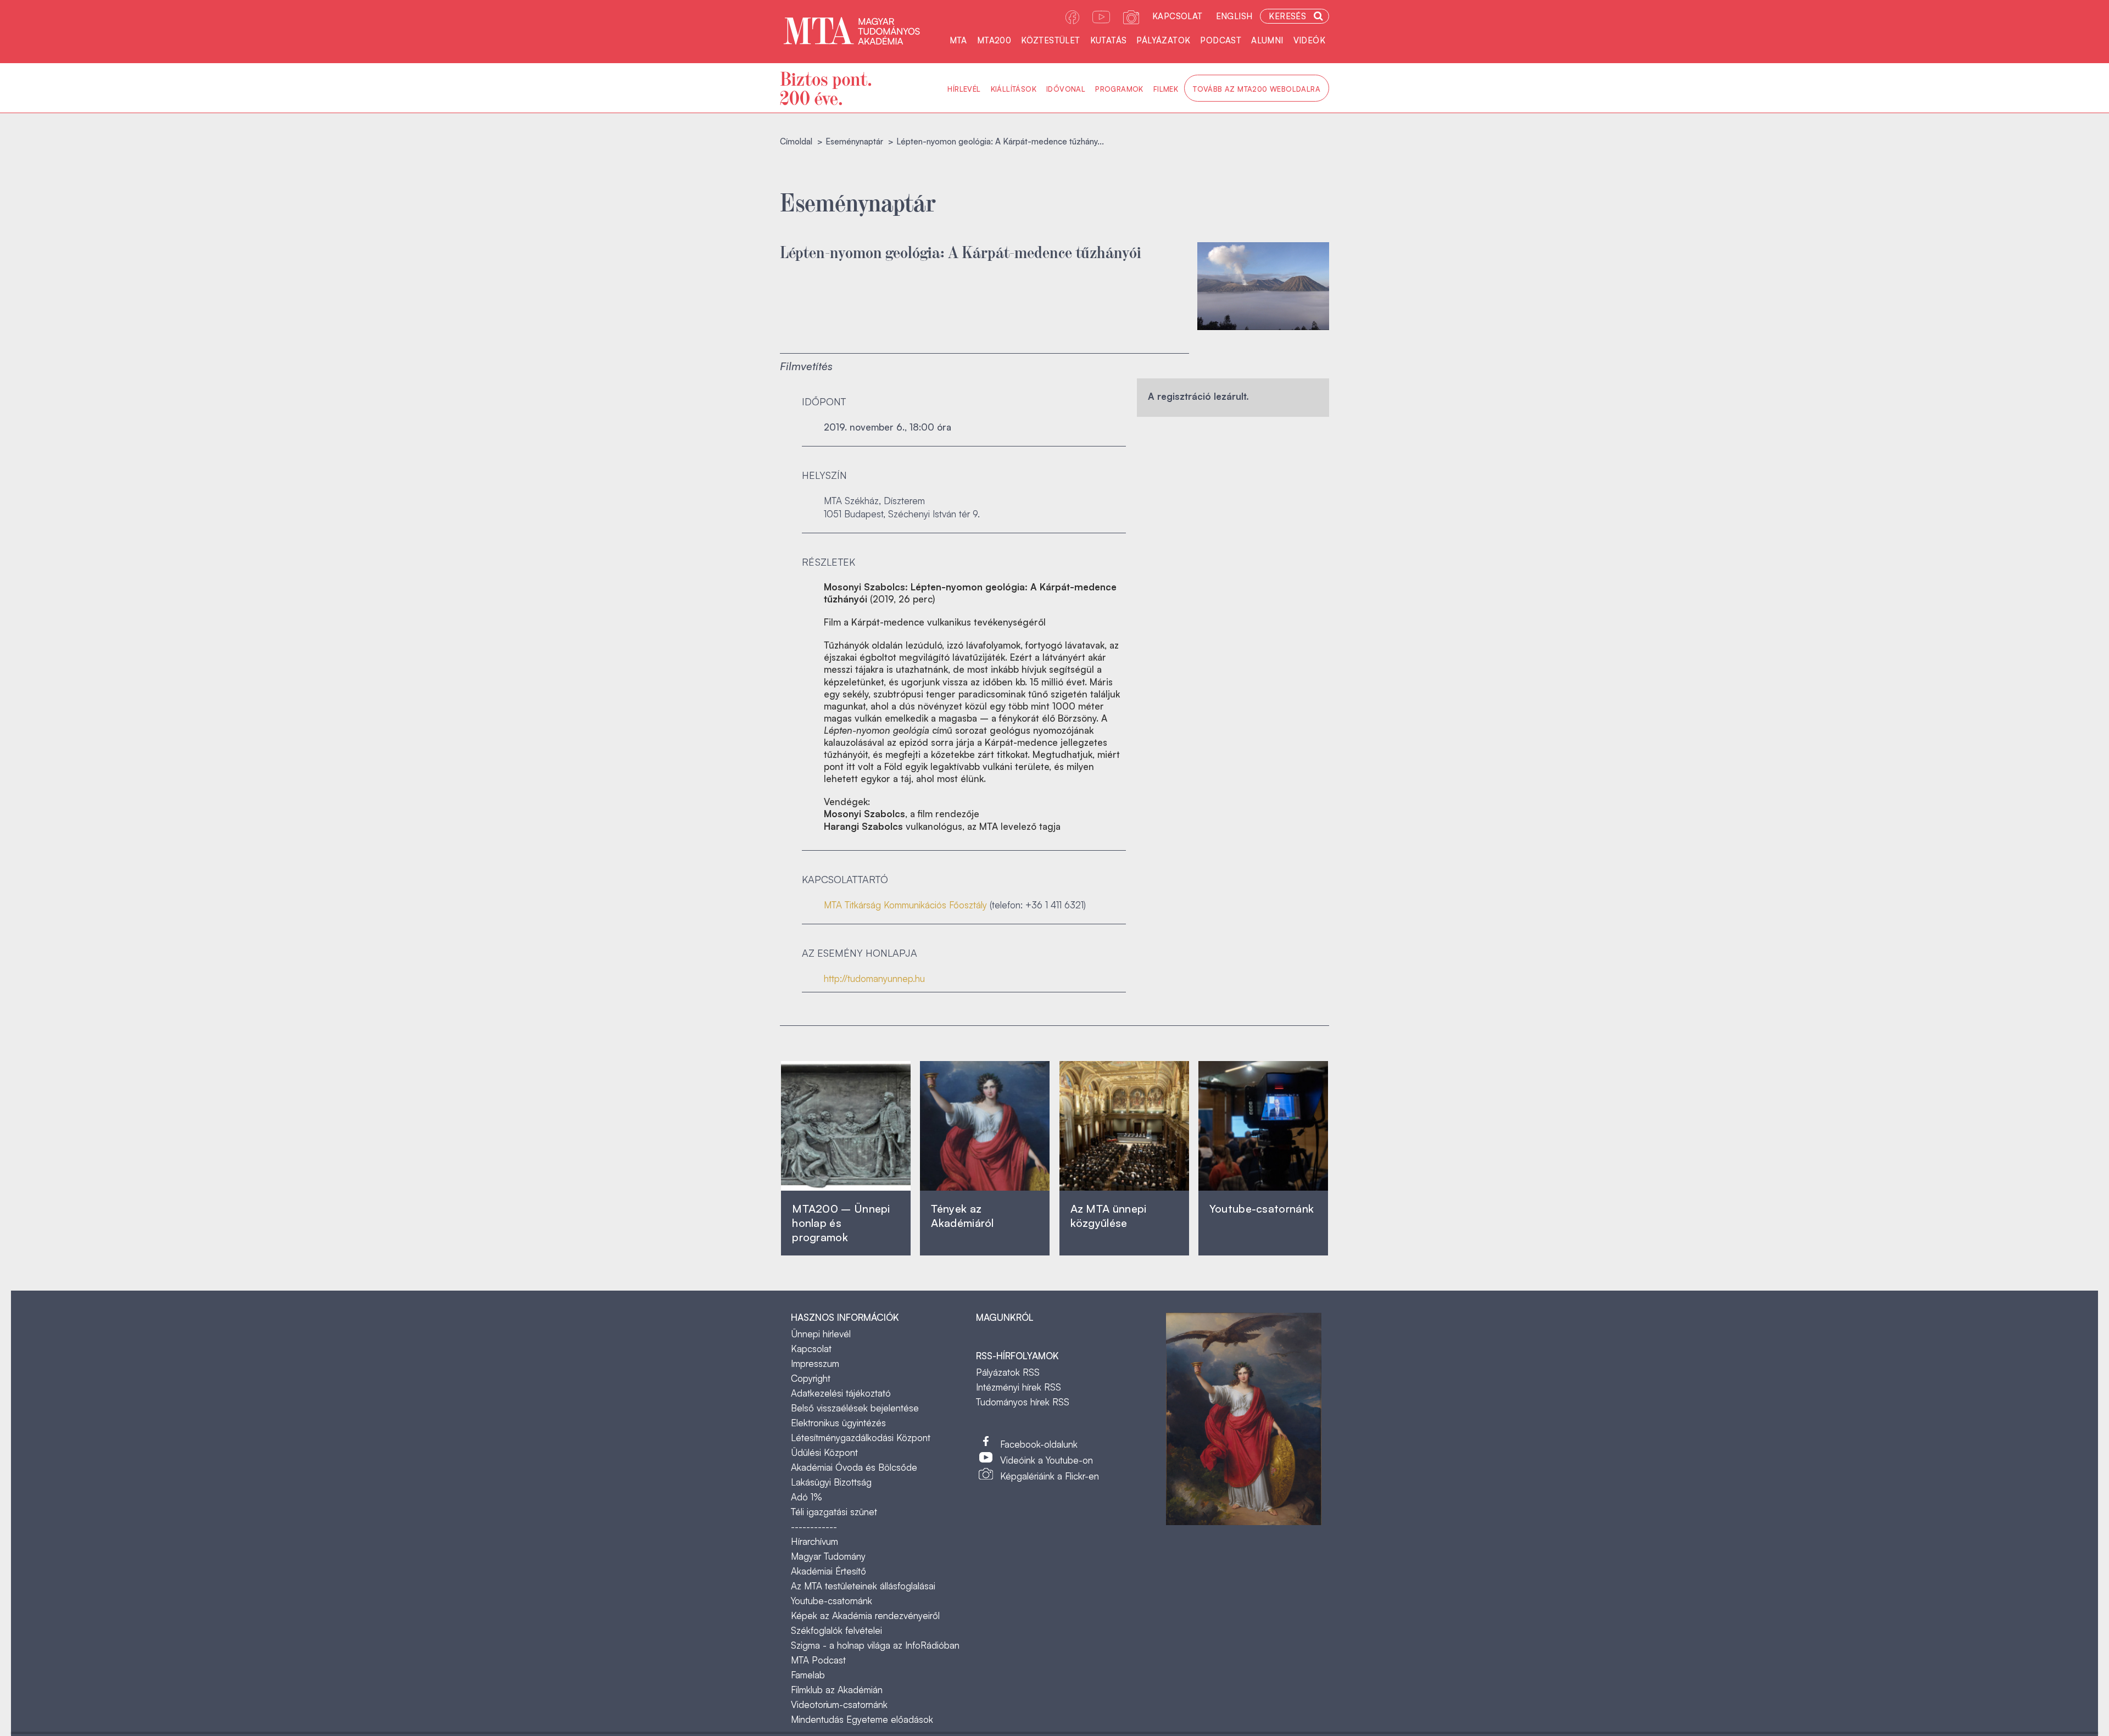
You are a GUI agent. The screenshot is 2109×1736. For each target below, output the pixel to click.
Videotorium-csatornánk (839, 1704)
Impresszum (815, 1363)
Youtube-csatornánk (832, 1601)
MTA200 (994, 40)
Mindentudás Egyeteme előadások (862, 1719)
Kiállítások (1014, 89)
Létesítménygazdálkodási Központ (861, 1438)
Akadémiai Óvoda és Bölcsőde (854, 1467)
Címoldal (796, 141)
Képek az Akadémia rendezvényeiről (865, 1615)
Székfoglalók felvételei (836, 1630)
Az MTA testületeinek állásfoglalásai (863, 1586)
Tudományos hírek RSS (1023, 1402)
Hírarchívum (814, 1541)
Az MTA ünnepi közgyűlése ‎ (1109, 1216)
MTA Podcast (818, 1660)
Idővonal (1066, 89)
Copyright (811, 1378)
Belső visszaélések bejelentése (855, 1408)
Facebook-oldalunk (1039, 1444)
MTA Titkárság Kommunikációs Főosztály (905, 905)
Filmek (1166, 89)
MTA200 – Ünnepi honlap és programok (841, 1223)
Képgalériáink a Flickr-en (1050, 1476)
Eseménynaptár (854, 141)
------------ (814, 1526)
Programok (1119, 89)
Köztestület (1050, 40)
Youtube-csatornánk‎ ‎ (1262, 1208)
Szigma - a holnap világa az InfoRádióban (875, 1645)
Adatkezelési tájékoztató (841, 1393)
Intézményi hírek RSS (1019, 1387)
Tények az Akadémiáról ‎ (962, 1216)
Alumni (1267, 40)
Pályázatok (1163, 40)
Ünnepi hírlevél (821, 1334)
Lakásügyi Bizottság (831, 1482)
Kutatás (1109, 40)
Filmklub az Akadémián (837, 1690)
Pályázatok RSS (1008, 1372)
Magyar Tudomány (828, 1556)
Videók (1309, 40)
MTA (958, 40)
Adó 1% (807, 1497)
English (1234, 16)
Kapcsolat (1178, 16)
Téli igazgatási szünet (834, 1512)
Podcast (1221, 40)
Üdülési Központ (824, 1452)
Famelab (808, 1675)
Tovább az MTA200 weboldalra (1257, 89)
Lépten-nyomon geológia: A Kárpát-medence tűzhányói (961, 251)
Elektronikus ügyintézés (838, 1423)
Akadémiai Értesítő (828, 1571)
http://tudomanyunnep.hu (874, 978)
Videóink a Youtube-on (1047, 1460)
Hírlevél (964, 89)
